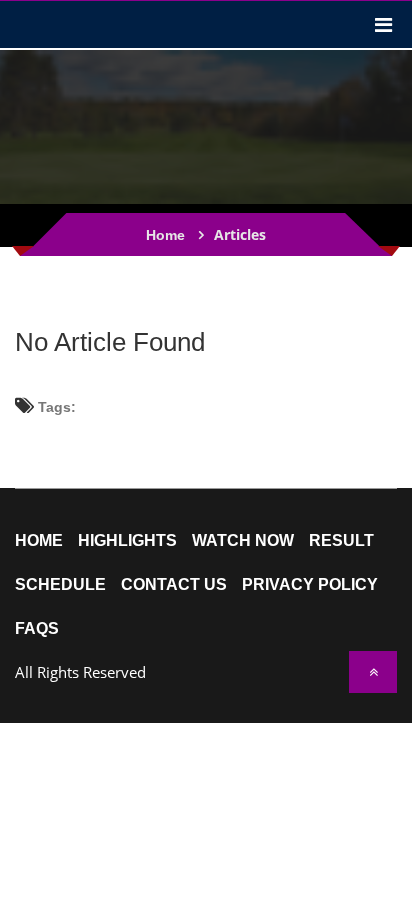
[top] (373, 672)
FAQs (37, 629)
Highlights (127, 541)
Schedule (60, 585)
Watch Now (243, 541)
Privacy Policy (310, 585)
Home (165, 235)
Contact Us (174, 585)
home (39, 541)
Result (341, 541)
